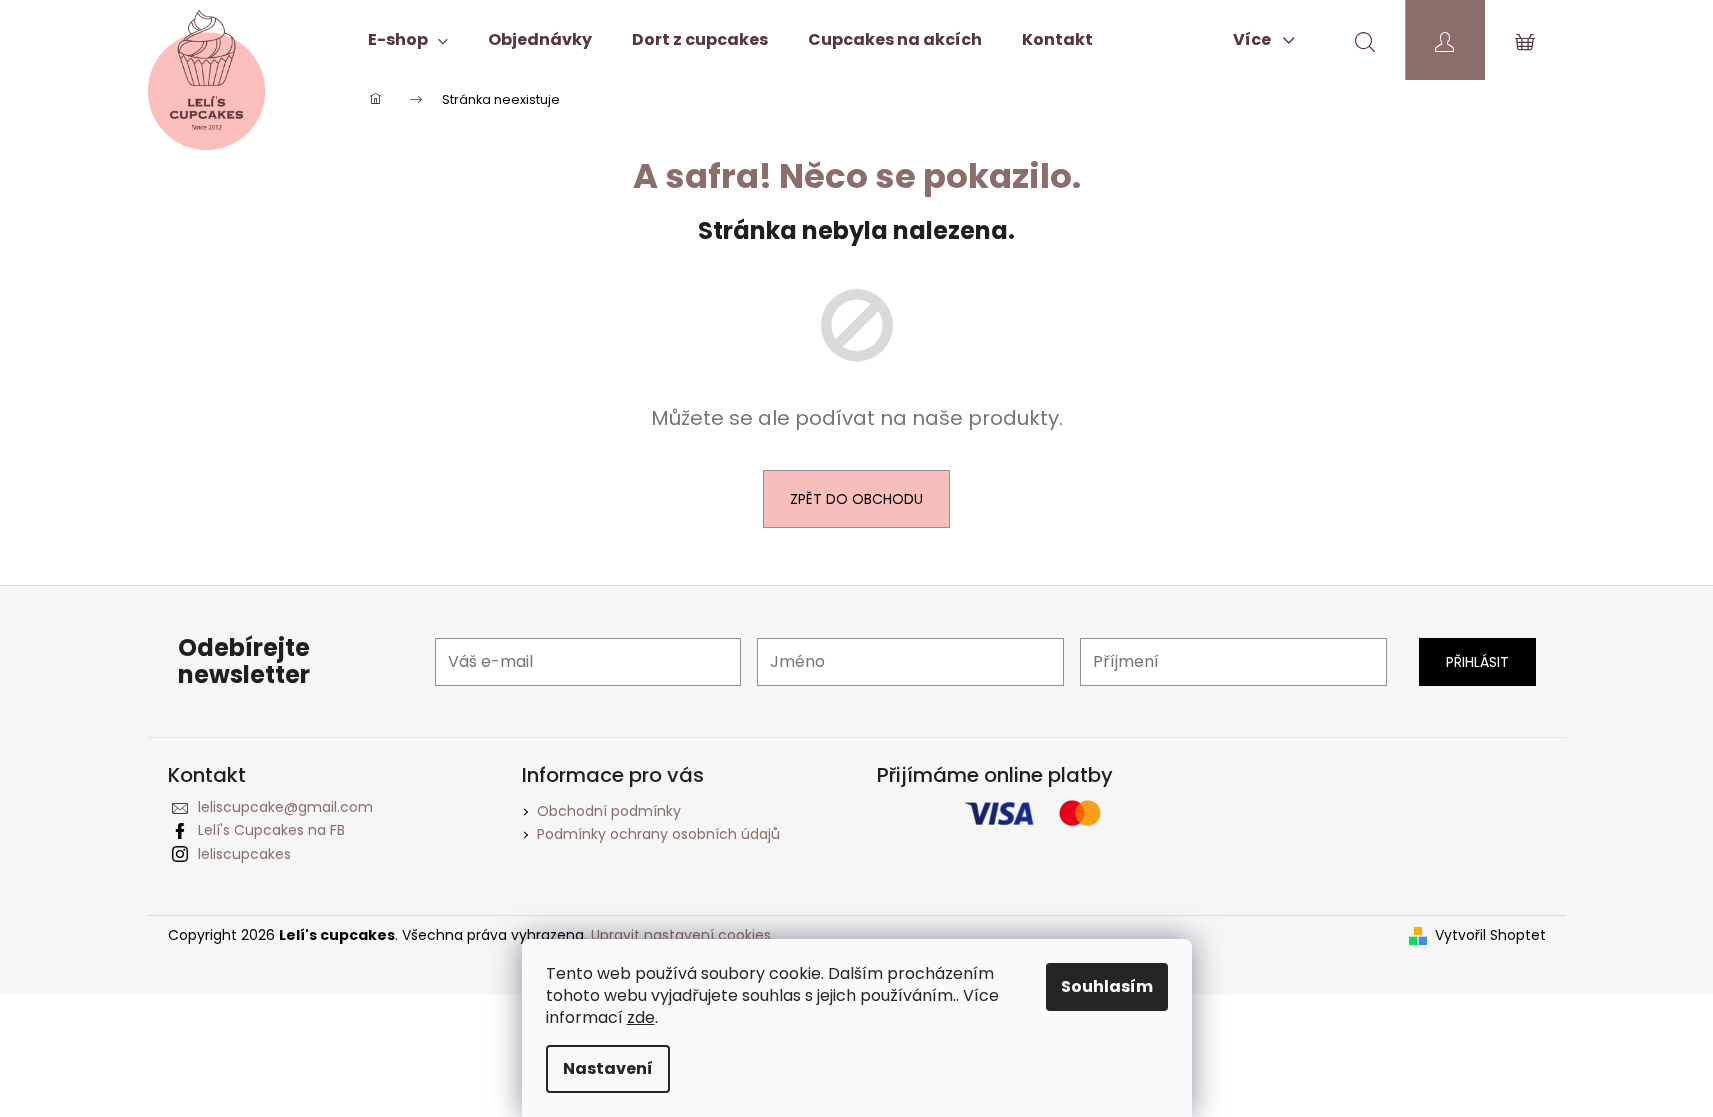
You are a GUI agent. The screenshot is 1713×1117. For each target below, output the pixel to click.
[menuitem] (408, 40)
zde (641, 1017)
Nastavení (608, 1068)
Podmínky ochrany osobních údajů (658, 834)
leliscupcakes (244, 854)
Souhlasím (1107, 986)
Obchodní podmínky (609, 811)
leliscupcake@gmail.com (285, 807)
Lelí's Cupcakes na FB (271, 830)
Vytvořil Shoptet (1490, 935)
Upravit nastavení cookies (681, 935)
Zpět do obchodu (856, 499)
